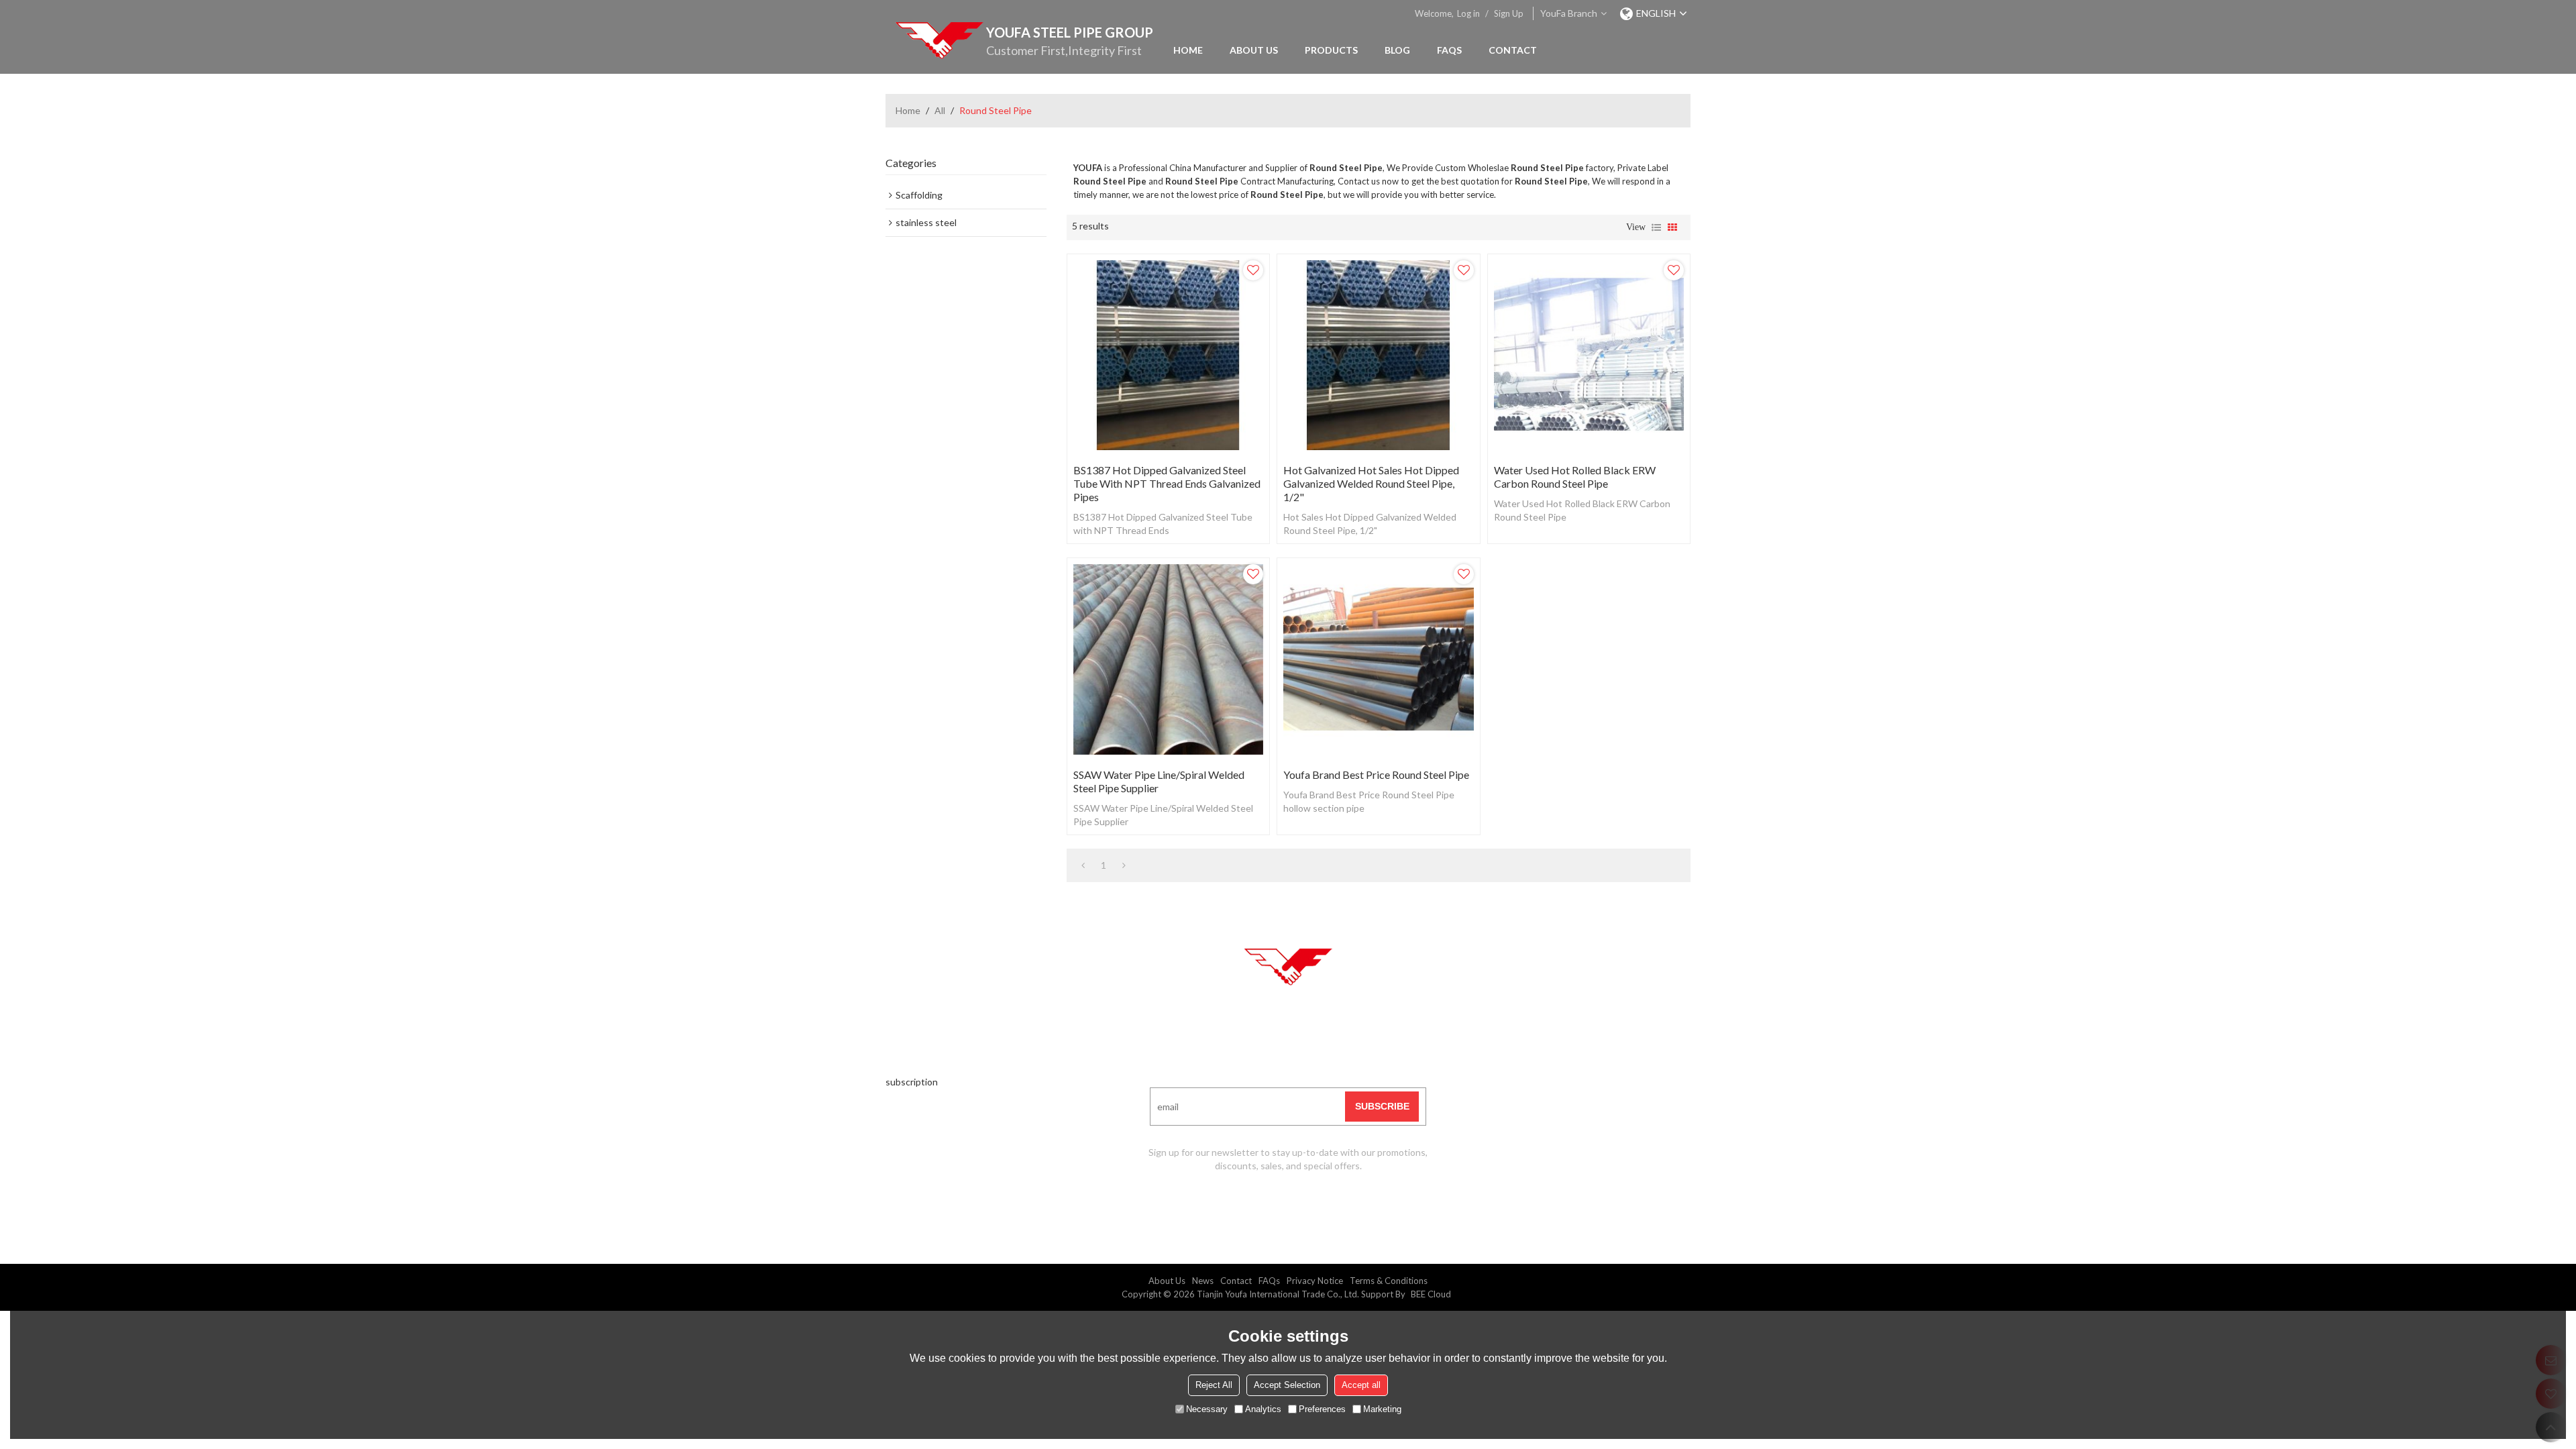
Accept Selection (1287, 1385)
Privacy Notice (1315, 1281)
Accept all (1361, 1385)
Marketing (1382, 1409)
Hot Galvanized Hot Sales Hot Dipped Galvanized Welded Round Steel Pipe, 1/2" (1371, 483)
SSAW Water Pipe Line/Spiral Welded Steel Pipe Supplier (1159, 781)
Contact (1513, 50)
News (1203, 1281)
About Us (1254, 50)
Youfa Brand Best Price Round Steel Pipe (1376, 774)
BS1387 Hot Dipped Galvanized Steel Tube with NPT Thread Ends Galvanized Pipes (1167, 483)
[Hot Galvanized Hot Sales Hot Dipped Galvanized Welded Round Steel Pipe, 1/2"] (1378, 355)
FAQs (1449, 50)
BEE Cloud (1431, 1294)
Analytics (1263, 1409)
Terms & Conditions (1389, 1281)
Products (1331, 50)
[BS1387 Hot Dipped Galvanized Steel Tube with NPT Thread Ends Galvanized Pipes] (1168, 355)
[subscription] (1382, 1107)
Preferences (1322, 1409)
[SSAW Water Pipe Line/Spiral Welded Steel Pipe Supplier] (1168, 659)
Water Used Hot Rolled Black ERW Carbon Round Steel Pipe (1575, 477)
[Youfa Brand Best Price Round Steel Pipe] (1378, 659)
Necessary (1207, 1409)
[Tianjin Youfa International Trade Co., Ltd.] (939, 40)
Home (1188, 50)
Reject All (1214, 1385)
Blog (1397, 50)
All (940, 110)
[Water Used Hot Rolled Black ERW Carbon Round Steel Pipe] (1589, 355)
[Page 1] (1083, 865)
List (1656, 227)
